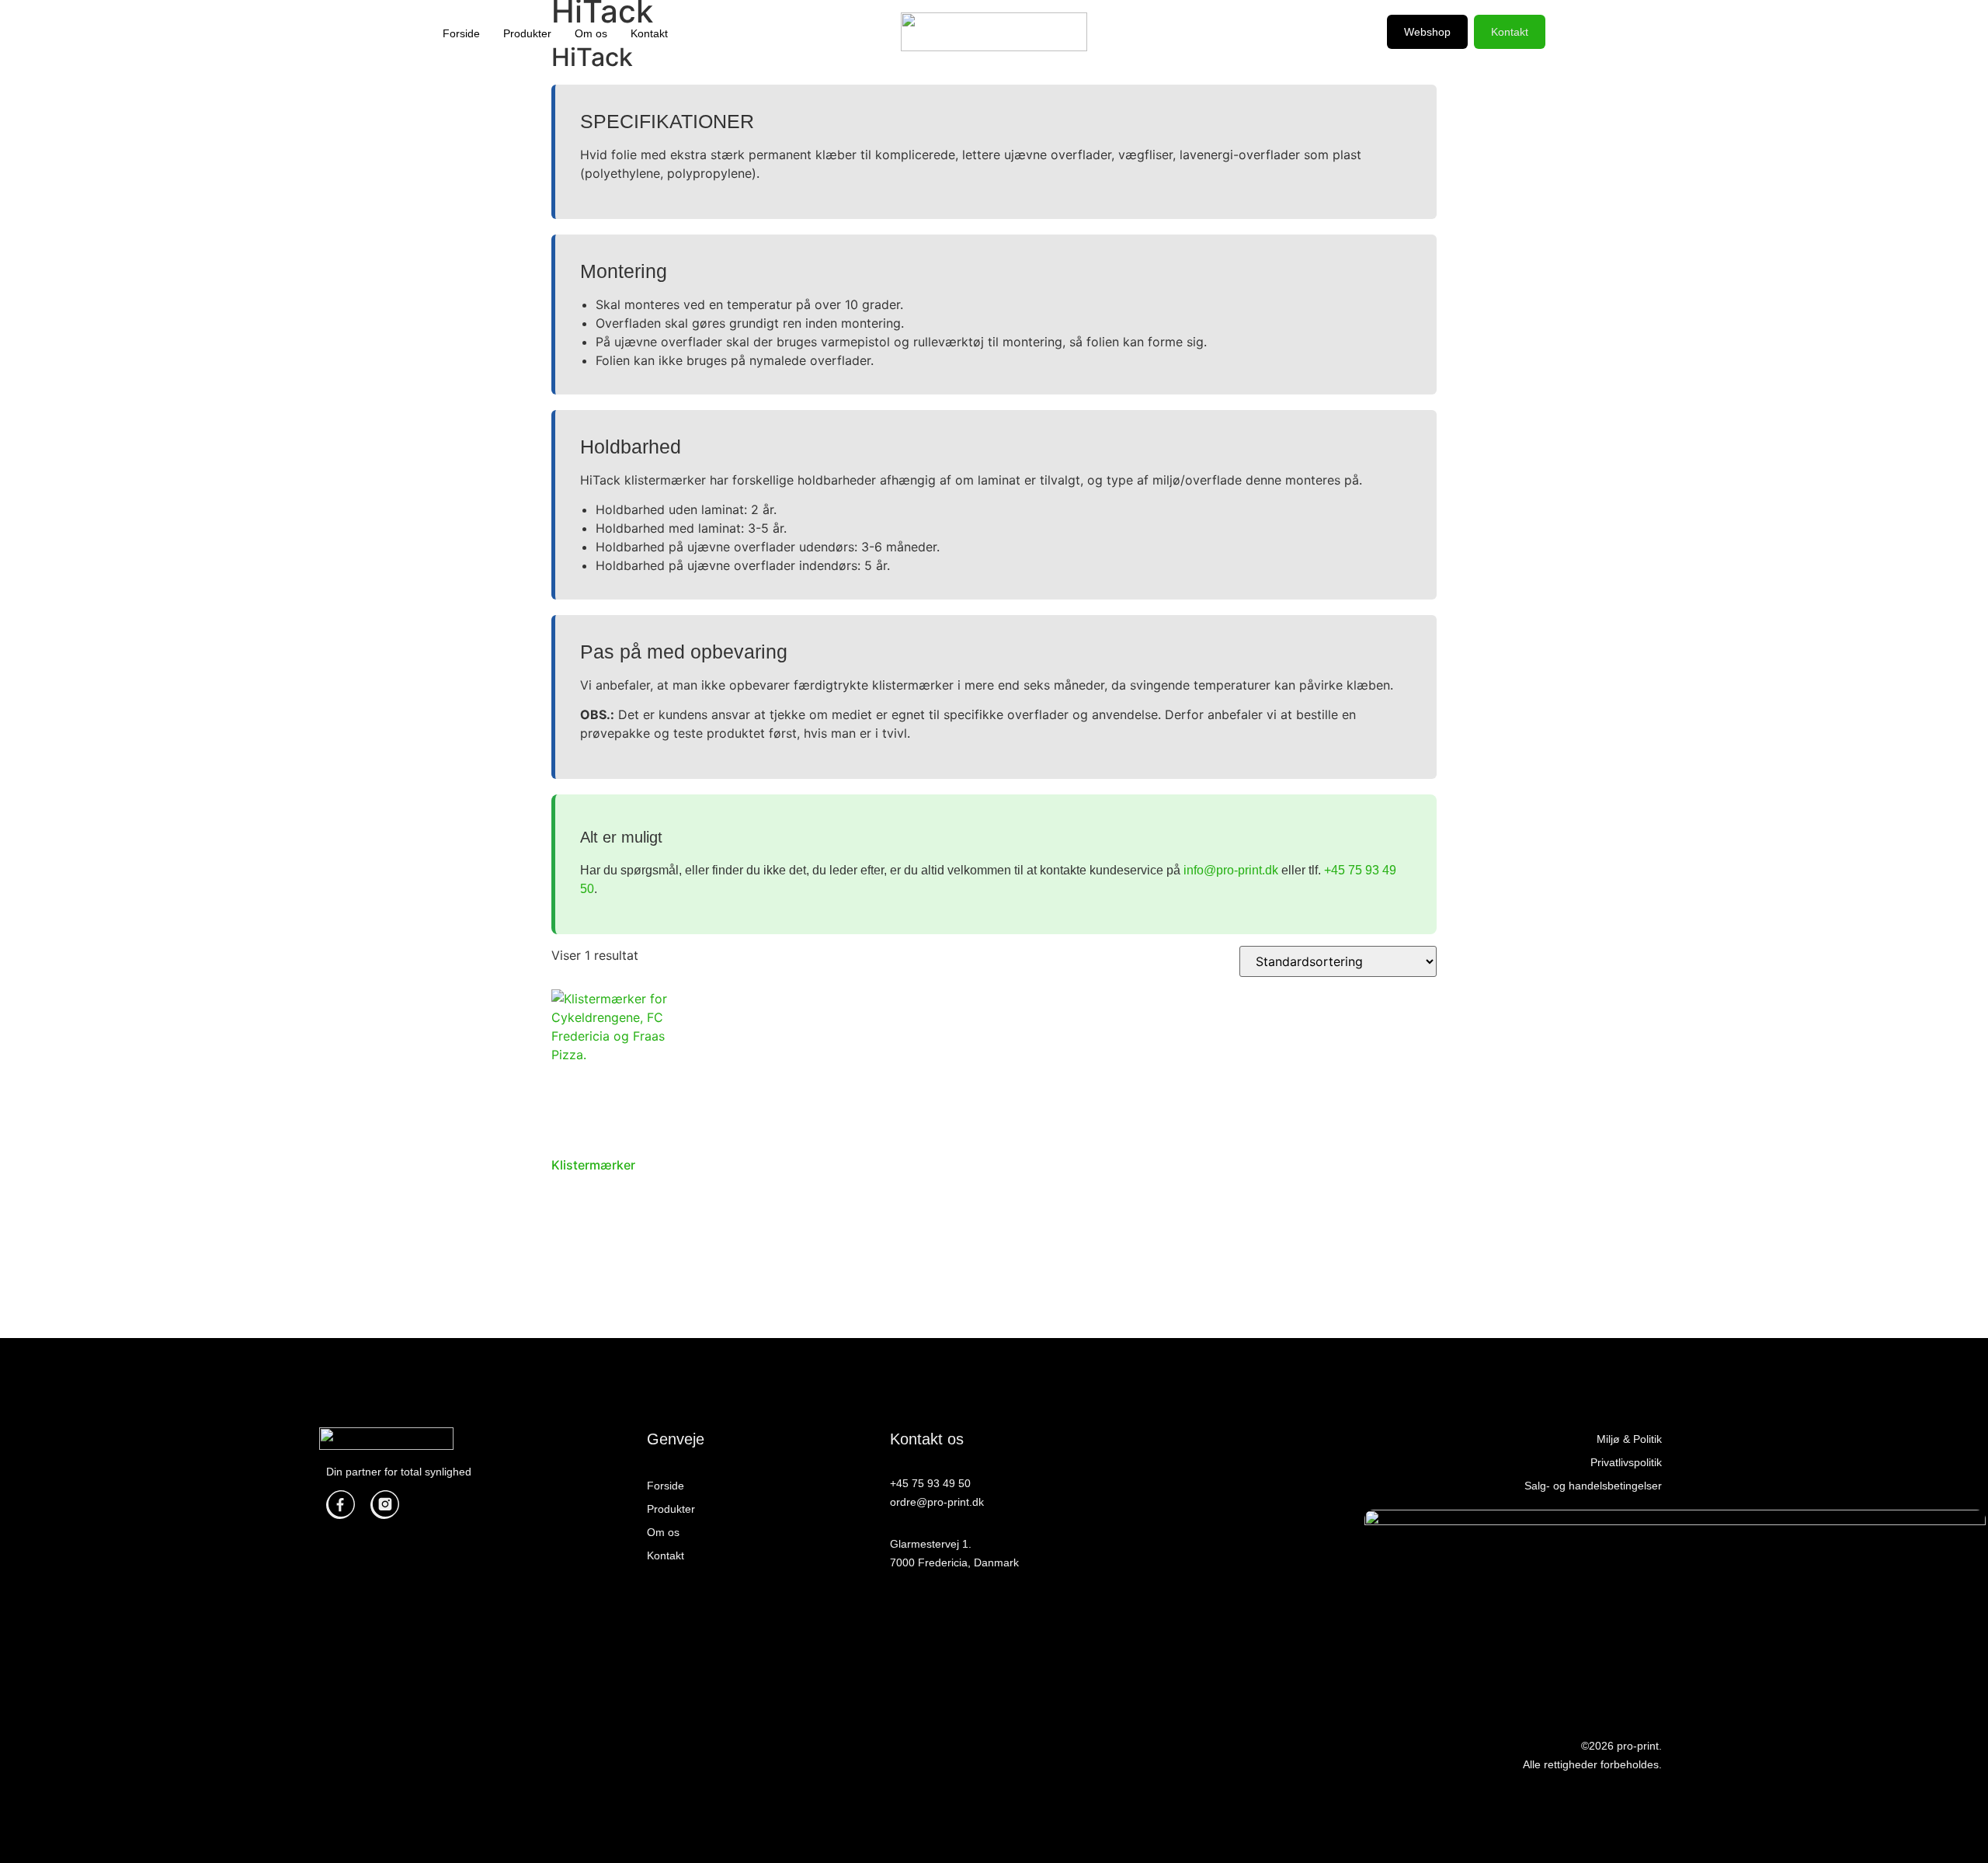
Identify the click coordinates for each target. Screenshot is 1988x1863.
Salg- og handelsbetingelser (1593, 1486)
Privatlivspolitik (1626, 1462)
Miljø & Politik (1629, 1439)
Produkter (527, 33)
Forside (461, 33)
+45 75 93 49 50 (930, 1483)
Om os (591, 33)
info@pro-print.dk (1231, 870)
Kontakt (649, 33)
